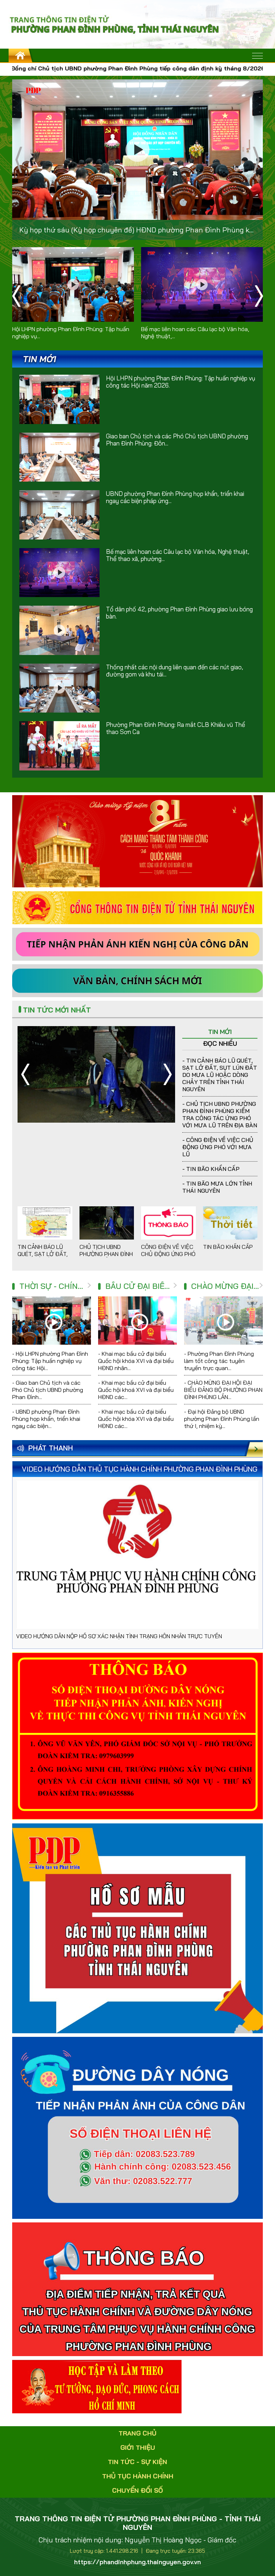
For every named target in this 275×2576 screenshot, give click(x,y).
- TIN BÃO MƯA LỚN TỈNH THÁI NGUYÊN (217, 1187)
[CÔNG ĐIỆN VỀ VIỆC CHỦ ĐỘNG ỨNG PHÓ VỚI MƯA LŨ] (96, 1074)
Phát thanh (51, 1448)
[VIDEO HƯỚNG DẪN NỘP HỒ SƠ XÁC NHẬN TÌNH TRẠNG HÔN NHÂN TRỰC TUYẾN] (137, 1555)
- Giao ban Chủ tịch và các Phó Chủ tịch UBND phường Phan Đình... (48, 1390)
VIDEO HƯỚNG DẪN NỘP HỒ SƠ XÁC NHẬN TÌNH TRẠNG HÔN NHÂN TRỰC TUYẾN (119, 1636)
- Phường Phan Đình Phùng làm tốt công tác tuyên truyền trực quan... (219, 1361)
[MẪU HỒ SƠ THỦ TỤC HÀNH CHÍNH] (137, 1928)
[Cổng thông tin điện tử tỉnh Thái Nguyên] (137, 907)
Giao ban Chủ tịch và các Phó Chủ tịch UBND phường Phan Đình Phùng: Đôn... (177, 440)
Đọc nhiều (220, 1043)
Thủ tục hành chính (138, 2476)
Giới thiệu (138, 2447)
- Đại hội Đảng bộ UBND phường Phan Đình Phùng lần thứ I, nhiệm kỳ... (222, 1419)
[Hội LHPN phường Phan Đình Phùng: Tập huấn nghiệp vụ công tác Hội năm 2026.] (73, 284)
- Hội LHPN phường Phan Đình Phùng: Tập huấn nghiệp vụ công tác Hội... (50, 1361)
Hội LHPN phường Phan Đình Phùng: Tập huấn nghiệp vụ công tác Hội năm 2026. (181, 382)
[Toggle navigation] (257, 56)
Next (256, 160)
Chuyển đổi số (137, 2490)
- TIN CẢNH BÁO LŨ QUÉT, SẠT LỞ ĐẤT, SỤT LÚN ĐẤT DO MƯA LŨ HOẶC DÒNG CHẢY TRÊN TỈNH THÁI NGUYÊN (220, 1075)
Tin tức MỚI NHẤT (57, 1010)
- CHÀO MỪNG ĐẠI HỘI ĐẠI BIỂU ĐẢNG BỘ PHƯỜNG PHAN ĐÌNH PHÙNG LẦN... (223, 1390)
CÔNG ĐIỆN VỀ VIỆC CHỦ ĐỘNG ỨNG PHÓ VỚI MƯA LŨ (168, 1254)
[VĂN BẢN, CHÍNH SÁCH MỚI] (137, 980)
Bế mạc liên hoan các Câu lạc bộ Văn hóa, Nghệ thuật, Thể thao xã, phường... (178, 555)
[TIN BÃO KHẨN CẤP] (230, 1223)
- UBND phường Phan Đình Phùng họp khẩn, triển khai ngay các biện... (46, 1419)
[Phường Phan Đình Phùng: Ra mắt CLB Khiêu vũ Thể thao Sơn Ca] (59, 746)
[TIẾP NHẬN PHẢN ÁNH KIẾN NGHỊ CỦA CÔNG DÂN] (137, 944)
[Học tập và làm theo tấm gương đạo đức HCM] (97, 2386)
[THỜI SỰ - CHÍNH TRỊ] (89, 1286)
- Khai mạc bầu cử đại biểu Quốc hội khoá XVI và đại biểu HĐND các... (136, 1390)
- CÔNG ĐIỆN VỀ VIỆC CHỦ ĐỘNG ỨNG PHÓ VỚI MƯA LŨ (218, 1147)
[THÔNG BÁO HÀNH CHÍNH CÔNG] (137, 2289)
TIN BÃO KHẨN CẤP (228, 1247)
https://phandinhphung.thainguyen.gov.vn (137, 2562)
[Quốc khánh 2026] (137, 841)
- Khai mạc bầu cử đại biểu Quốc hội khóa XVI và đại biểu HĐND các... (136, 1419)
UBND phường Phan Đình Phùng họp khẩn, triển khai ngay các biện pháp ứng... (175, 497)
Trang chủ (137, 2433)
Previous (19, 160)
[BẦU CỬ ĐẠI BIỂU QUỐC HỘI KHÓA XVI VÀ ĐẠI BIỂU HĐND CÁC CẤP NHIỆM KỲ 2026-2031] (175, 1286)
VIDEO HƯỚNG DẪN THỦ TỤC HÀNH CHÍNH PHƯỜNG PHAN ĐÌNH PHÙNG (140, 1469)
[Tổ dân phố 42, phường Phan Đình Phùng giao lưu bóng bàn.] (59, 630)
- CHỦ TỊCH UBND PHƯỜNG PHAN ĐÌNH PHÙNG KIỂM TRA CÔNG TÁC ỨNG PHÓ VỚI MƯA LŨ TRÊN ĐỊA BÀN (220, 1114)
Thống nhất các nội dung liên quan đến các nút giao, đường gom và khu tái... (175, 671)
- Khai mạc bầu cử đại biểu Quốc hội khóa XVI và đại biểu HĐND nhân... (136, 1361)
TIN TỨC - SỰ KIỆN (137, 2462)
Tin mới (220, 1032)
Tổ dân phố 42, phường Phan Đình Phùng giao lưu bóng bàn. (179, 613)
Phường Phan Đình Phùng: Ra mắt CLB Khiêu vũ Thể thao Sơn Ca (175, 728)
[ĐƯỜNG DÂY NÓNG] (137, 1735)
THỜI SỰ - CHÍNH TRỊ (59, 1286)
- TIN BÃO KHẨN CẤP (211, 1169)
